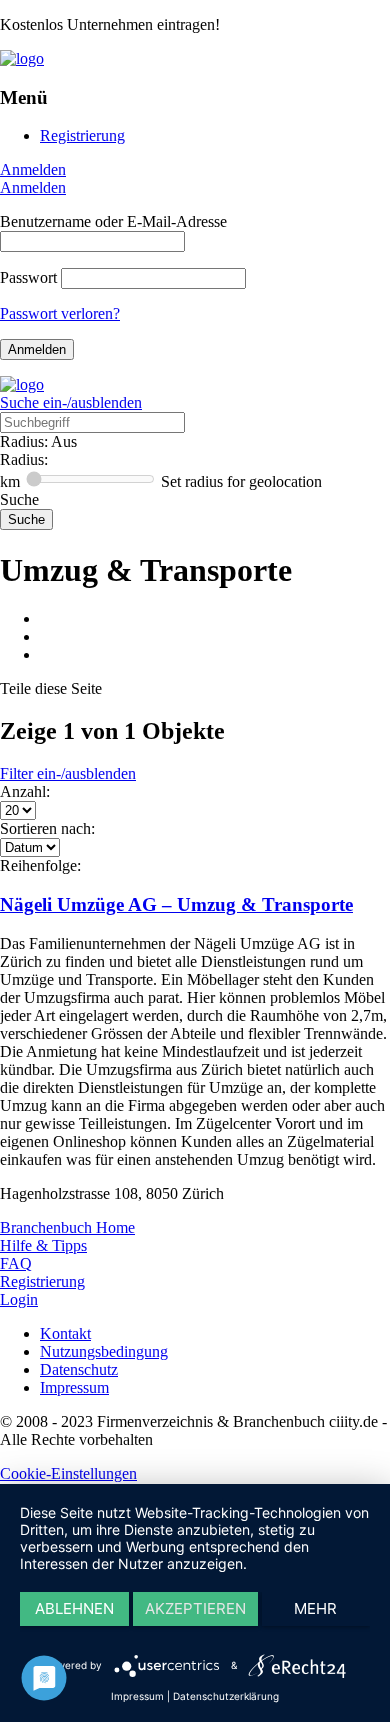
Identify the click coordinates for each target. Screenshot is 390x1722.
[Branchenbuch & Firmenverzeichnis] (22, 58)
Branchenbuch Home (67, 1227)
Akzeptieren (195, 1608)
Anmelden (33, 169)
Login (19, 1299)
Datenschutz (79, 1369)
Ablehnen (74, 1608)
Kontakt (65, 1333)
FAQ (16, 1263)
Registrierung (82, 135)
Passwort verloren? (60, 313)
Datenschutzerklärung (226, 1696)
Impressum (74, 1387)
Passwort (28, 277)
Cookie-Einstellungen (68, 1473)
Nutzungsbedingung (104, 1351)
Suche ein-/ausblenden (71, 402)
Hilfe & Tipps (43, 1245)
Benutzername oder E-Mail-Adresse (113, 221)
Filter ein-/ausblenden (68, 773)
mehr (315, 1608)
